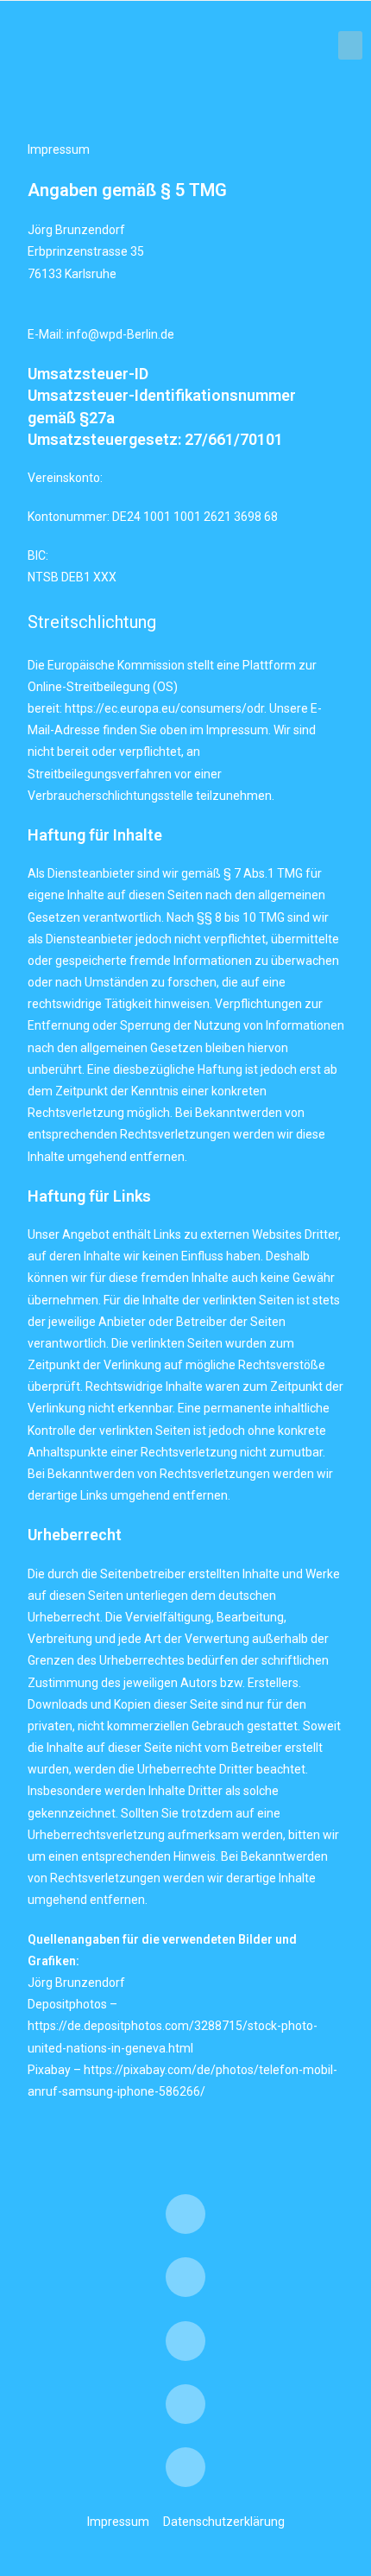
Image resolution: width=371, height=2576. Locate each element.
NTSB (43, 577)
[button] (350, 45)
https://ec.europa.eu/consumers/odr (164, 708)
